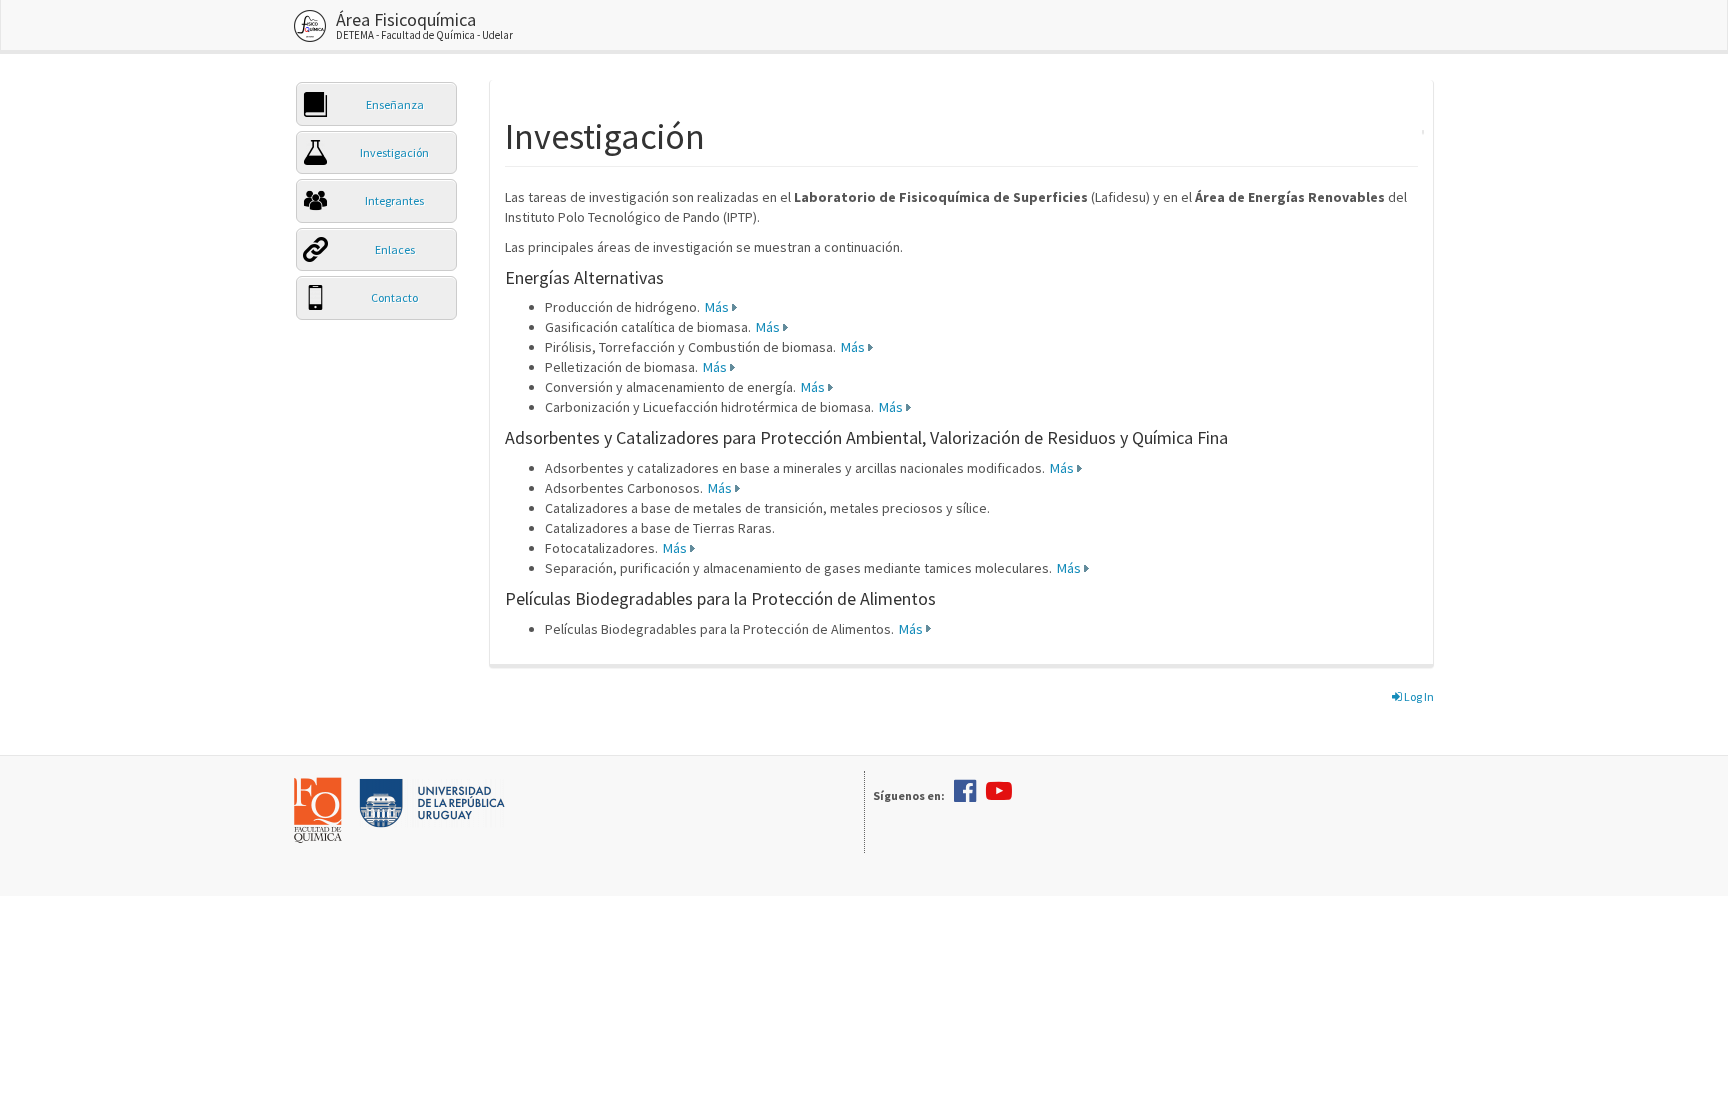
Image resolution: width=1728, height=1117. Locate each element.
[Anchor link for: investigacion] (723, 133)
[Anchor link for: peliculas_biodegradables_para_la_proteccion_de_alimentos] (945, 597)
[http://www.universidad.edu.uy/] (432, 801)
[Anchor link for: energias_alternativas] (673, 276)
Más (717, 307)
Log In (1418, 696)
